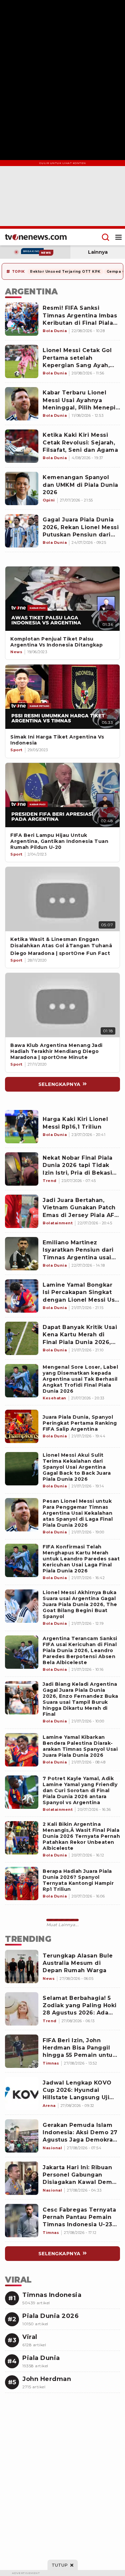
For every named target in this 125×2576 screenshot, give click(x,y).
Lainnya (98, 252)
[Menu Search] (105, 237)
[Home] (36, 237)
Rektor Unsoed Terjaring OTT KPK (65, 272)
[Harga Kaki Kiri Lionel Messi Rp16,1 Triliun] (22, 1127)
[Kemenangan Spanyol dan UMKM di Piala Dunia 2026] (22, 488)
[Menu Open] (118, 237)
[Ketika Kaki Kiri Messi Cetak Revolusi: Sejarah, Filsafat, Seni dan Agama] (22, 446)
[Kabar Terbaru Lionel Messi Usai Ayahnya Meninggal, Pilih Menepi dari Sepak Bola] (22, 404)
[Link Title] (62, 599)
